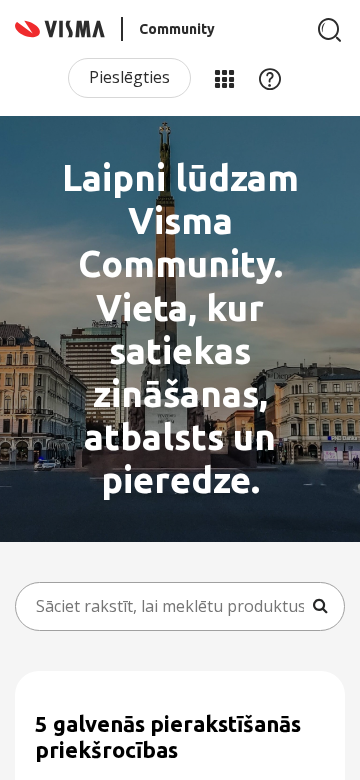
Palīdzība (270, 78)
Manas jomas (224, 78)
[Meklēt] (330, 30)
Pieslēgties (129, 77)
